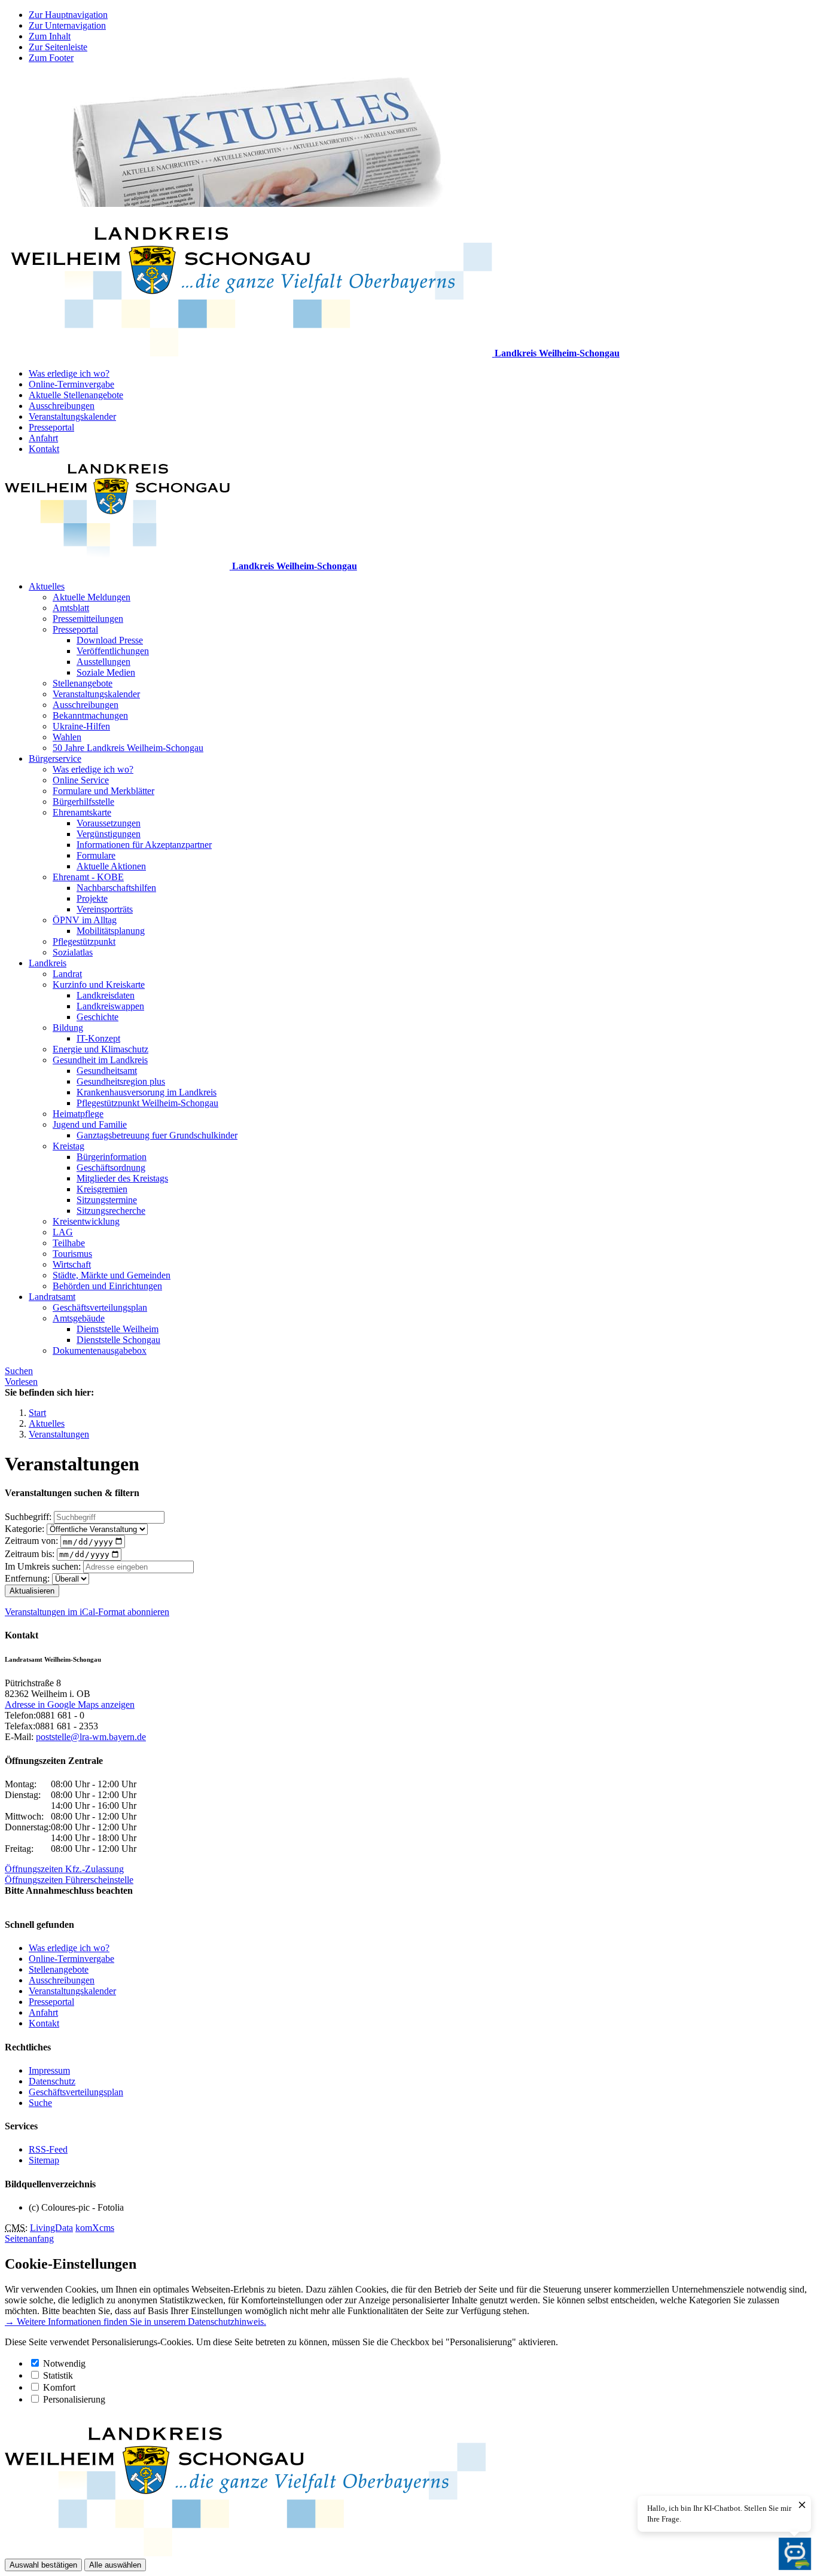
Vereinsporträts (105, 909)
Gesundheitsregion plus (121, 1081)
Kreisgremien (102, 1189)
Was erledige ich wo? (69, 373)
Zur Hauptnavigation (68, 15)
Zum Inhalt (50, 36)
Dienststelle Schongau (118, 1340)
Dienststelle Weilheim (118, 1329)
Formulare (96, 855)
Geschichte (97, 1017)
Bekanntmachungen (90, 715)
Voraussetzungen (109, 823)
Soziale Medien (106, 672)
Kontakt (44, 449)
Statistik (58, 2375)
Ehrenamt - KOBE (88, 877)
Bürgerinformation (112, 1157)
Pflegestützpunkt (84, 941)
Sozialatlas (73, 952)
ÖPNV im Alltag (85, 920)
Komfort (59, 2387)
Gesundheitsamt (107, 1071)
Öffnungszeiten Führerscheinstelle (69, 1880)
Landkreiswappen (110, 1006)
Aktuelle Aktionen (111, 866)
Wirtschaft (72, 1264)
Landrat (67, 974)
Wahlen (67, 737)
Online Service (81, 780)
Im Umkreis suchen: (43, 1566)
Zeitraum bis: (30, 1554)
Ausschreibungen (62, 406)
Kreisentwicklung (86, 1221)
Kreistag (68, 1146)
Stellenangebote (83, 683)
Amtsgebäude (79, 1318)
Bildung (68, 1028)
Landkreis (48, 963)
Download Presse (110, 640)
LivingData (51, 2228)
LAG (63, 1232)
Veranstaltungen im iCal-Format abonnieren (87, 1612)
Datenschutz (52, 2081)
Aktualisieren (32, 1591)
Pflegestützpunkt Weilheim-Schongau (147, 1103)
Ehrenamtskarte (82, 812)
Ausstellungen (103, 662)
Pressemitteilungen (88, 619)
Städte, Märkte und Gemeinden (112, 1275)
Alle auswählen (115, 2565)
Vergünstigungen (109, 834)
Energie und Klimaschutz (100, 1049)
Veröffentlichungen (113, 651)
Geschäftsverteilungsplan (100, 1307)
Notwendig (64, 2363)
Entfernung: (27, 1578)
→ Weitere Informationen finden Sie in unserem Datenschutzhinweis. (135, 2322)
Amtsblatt (71, 608)
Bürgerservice (55, 759)
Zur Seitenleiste (58, 47)
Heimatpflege (78, 1114)
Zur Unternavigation (67, 25)
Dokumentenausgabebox (100, 1350)
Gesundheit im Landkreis (100, 1060)
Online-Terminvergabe (71, 384)
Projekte (92, 898)
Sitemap (44, 2160)
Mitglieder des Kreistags (122, 1178)
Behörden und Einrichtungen (107, 1286)
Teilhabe (69, 1243)
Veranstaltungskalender (72, 416)
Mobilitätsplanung (111, 931)
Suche (40, 2103)
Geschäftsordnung (111, 1168)
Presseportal (51, 427)
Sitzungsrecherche (111, 1211)
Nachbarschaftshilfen (116, 888)
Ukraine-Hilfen (81, 726)
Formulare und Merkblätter (103, 791)
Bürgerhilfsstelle (83, 802)
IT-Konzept (98, 1038)
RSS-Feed (48, 2149)
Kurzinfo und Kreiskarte (99, 985)
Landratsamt (52, 1297)
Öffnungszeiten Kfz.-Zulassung (64, 1869)
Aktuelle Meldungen (92, 597)
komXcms (95, 2228)
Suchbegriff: (28, 1517)
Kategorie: (25, 1529)
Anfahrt (43, 438)
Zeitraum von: (31, 1541)
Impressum (49, 2070)
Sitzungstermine (107, 1200)
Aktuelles (47, 586)
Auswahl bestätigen (43, 2565)
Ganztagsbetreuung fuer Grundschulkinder (157, 1135)
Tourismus (72, 1254)
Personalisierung (74, 2399)
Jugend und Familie (90, 1124)
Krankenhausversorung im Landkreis (147, 1092)
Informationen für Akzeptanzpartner (144, 845)
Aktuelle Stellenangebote (76, 395)
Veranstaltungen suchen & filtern (72, 1493)
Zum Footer (51, 58)
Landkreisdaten (106, 995)
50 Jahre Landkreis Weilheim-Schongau (128, 748)
